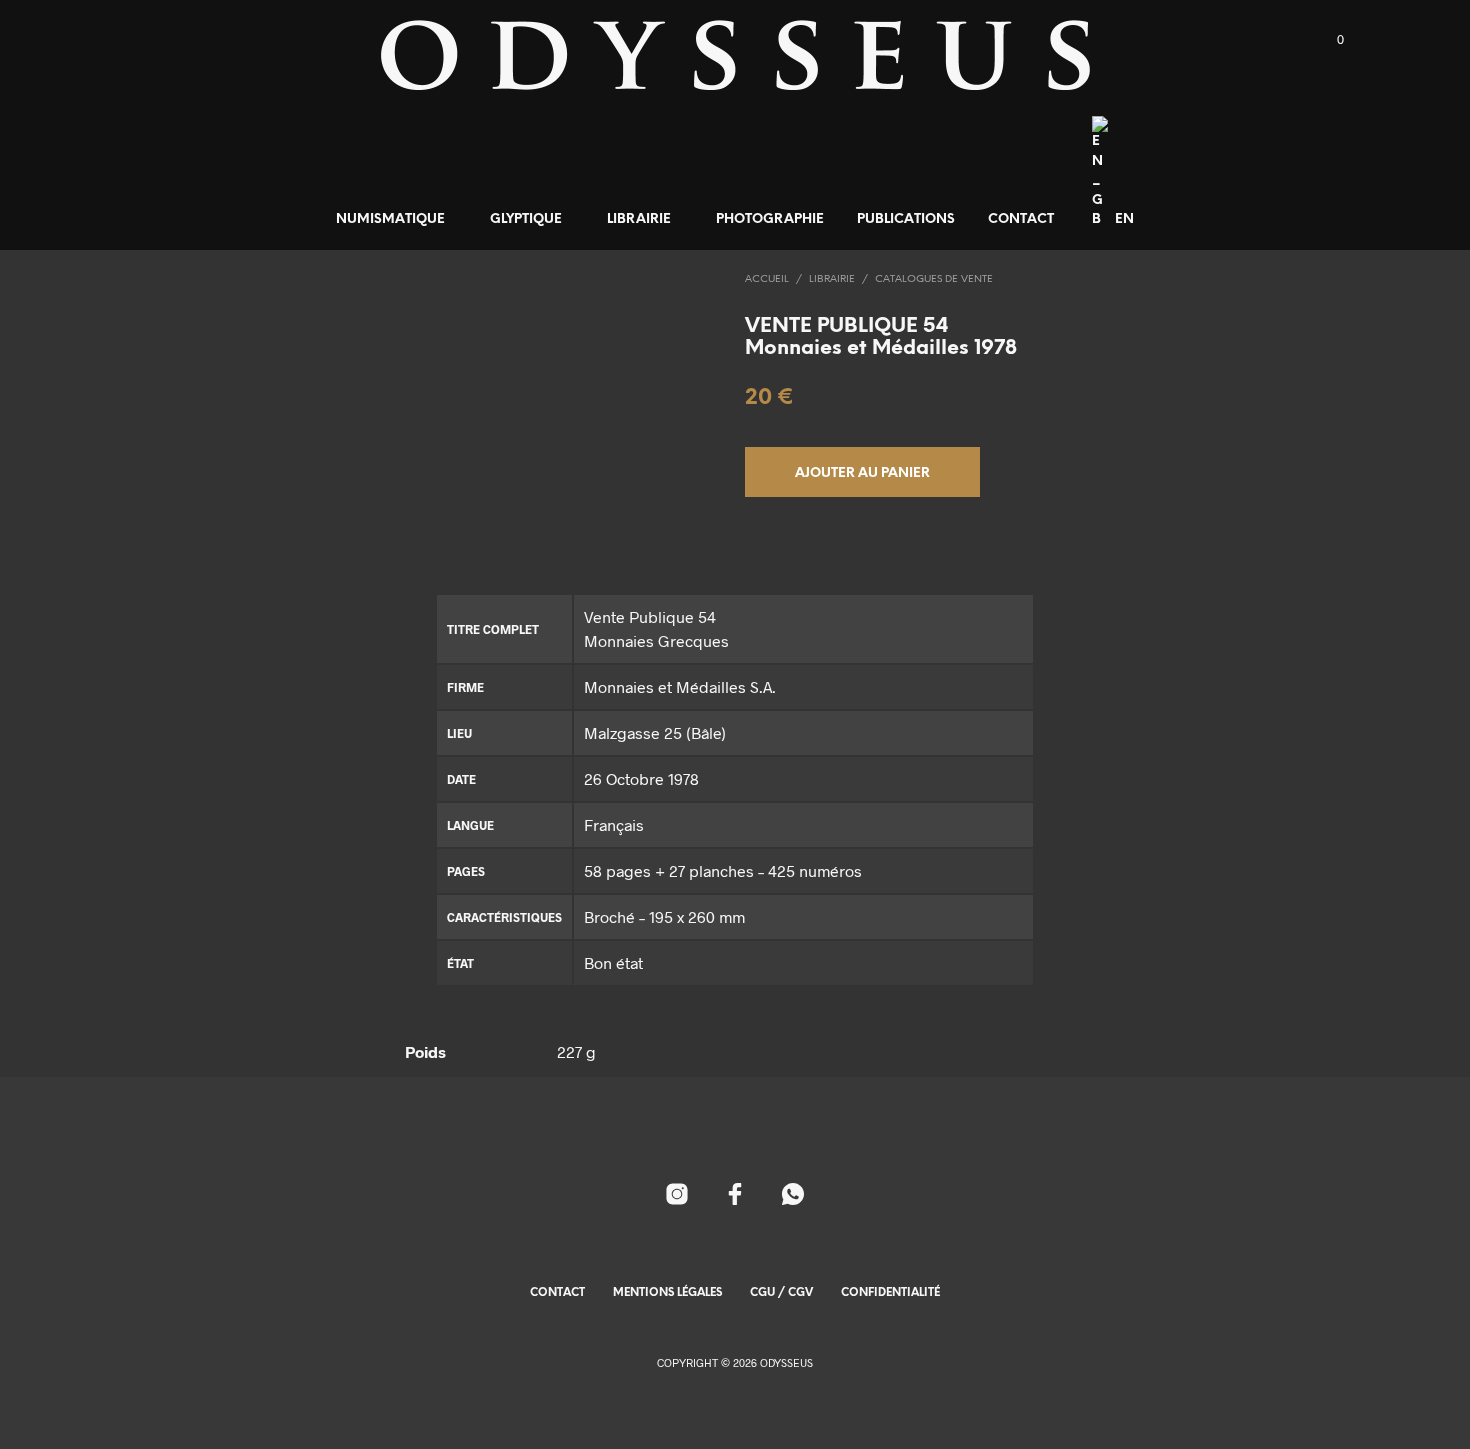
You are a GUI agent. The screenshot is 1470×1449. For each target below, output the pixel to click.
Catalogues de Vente (934, 279)
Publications (906, 219)
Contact (1021, 219)
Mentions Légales (667, 1293)
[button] (1329, 40)
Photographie (770, 219)
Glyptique (526, 219)
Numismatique (390, 219)
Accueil (767, 279)
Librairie (639, 219)
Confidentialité (890, 1293)
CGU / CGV (781, 1293)
